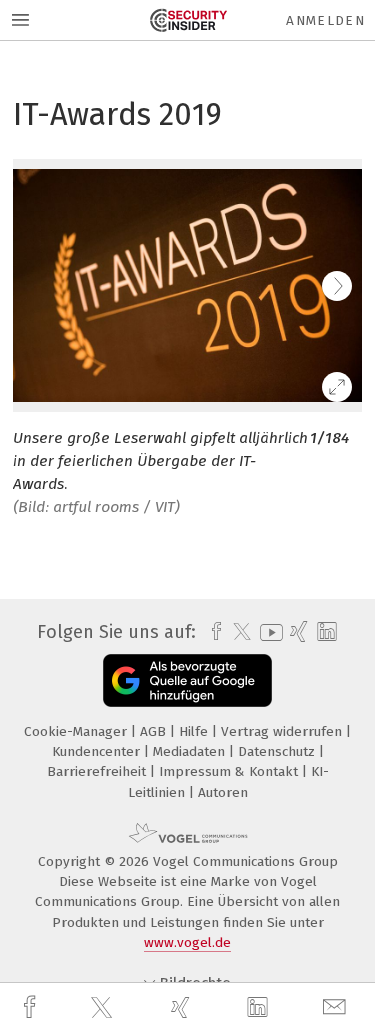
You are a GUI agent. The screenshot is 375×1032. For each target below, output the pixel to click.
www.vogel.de (187, 942)
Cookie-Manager (77, 731)
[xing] (183, 1007)
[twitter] (104, 1008)
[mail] (337, 1007)
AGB (155, 731)
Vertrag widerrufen (283, 731)
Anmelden (325, 20)
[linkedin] (260, 1008)
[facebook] (32, 1007)
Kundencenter (98, 751)
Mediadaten (191, 751)
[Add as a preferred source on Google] (187, 680)
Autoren (223, 792)
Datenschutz (278, 751)
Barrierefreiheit (98, 771)
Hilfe (195, 731)
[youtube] (268, 632)
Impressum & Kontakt (230, 771)
